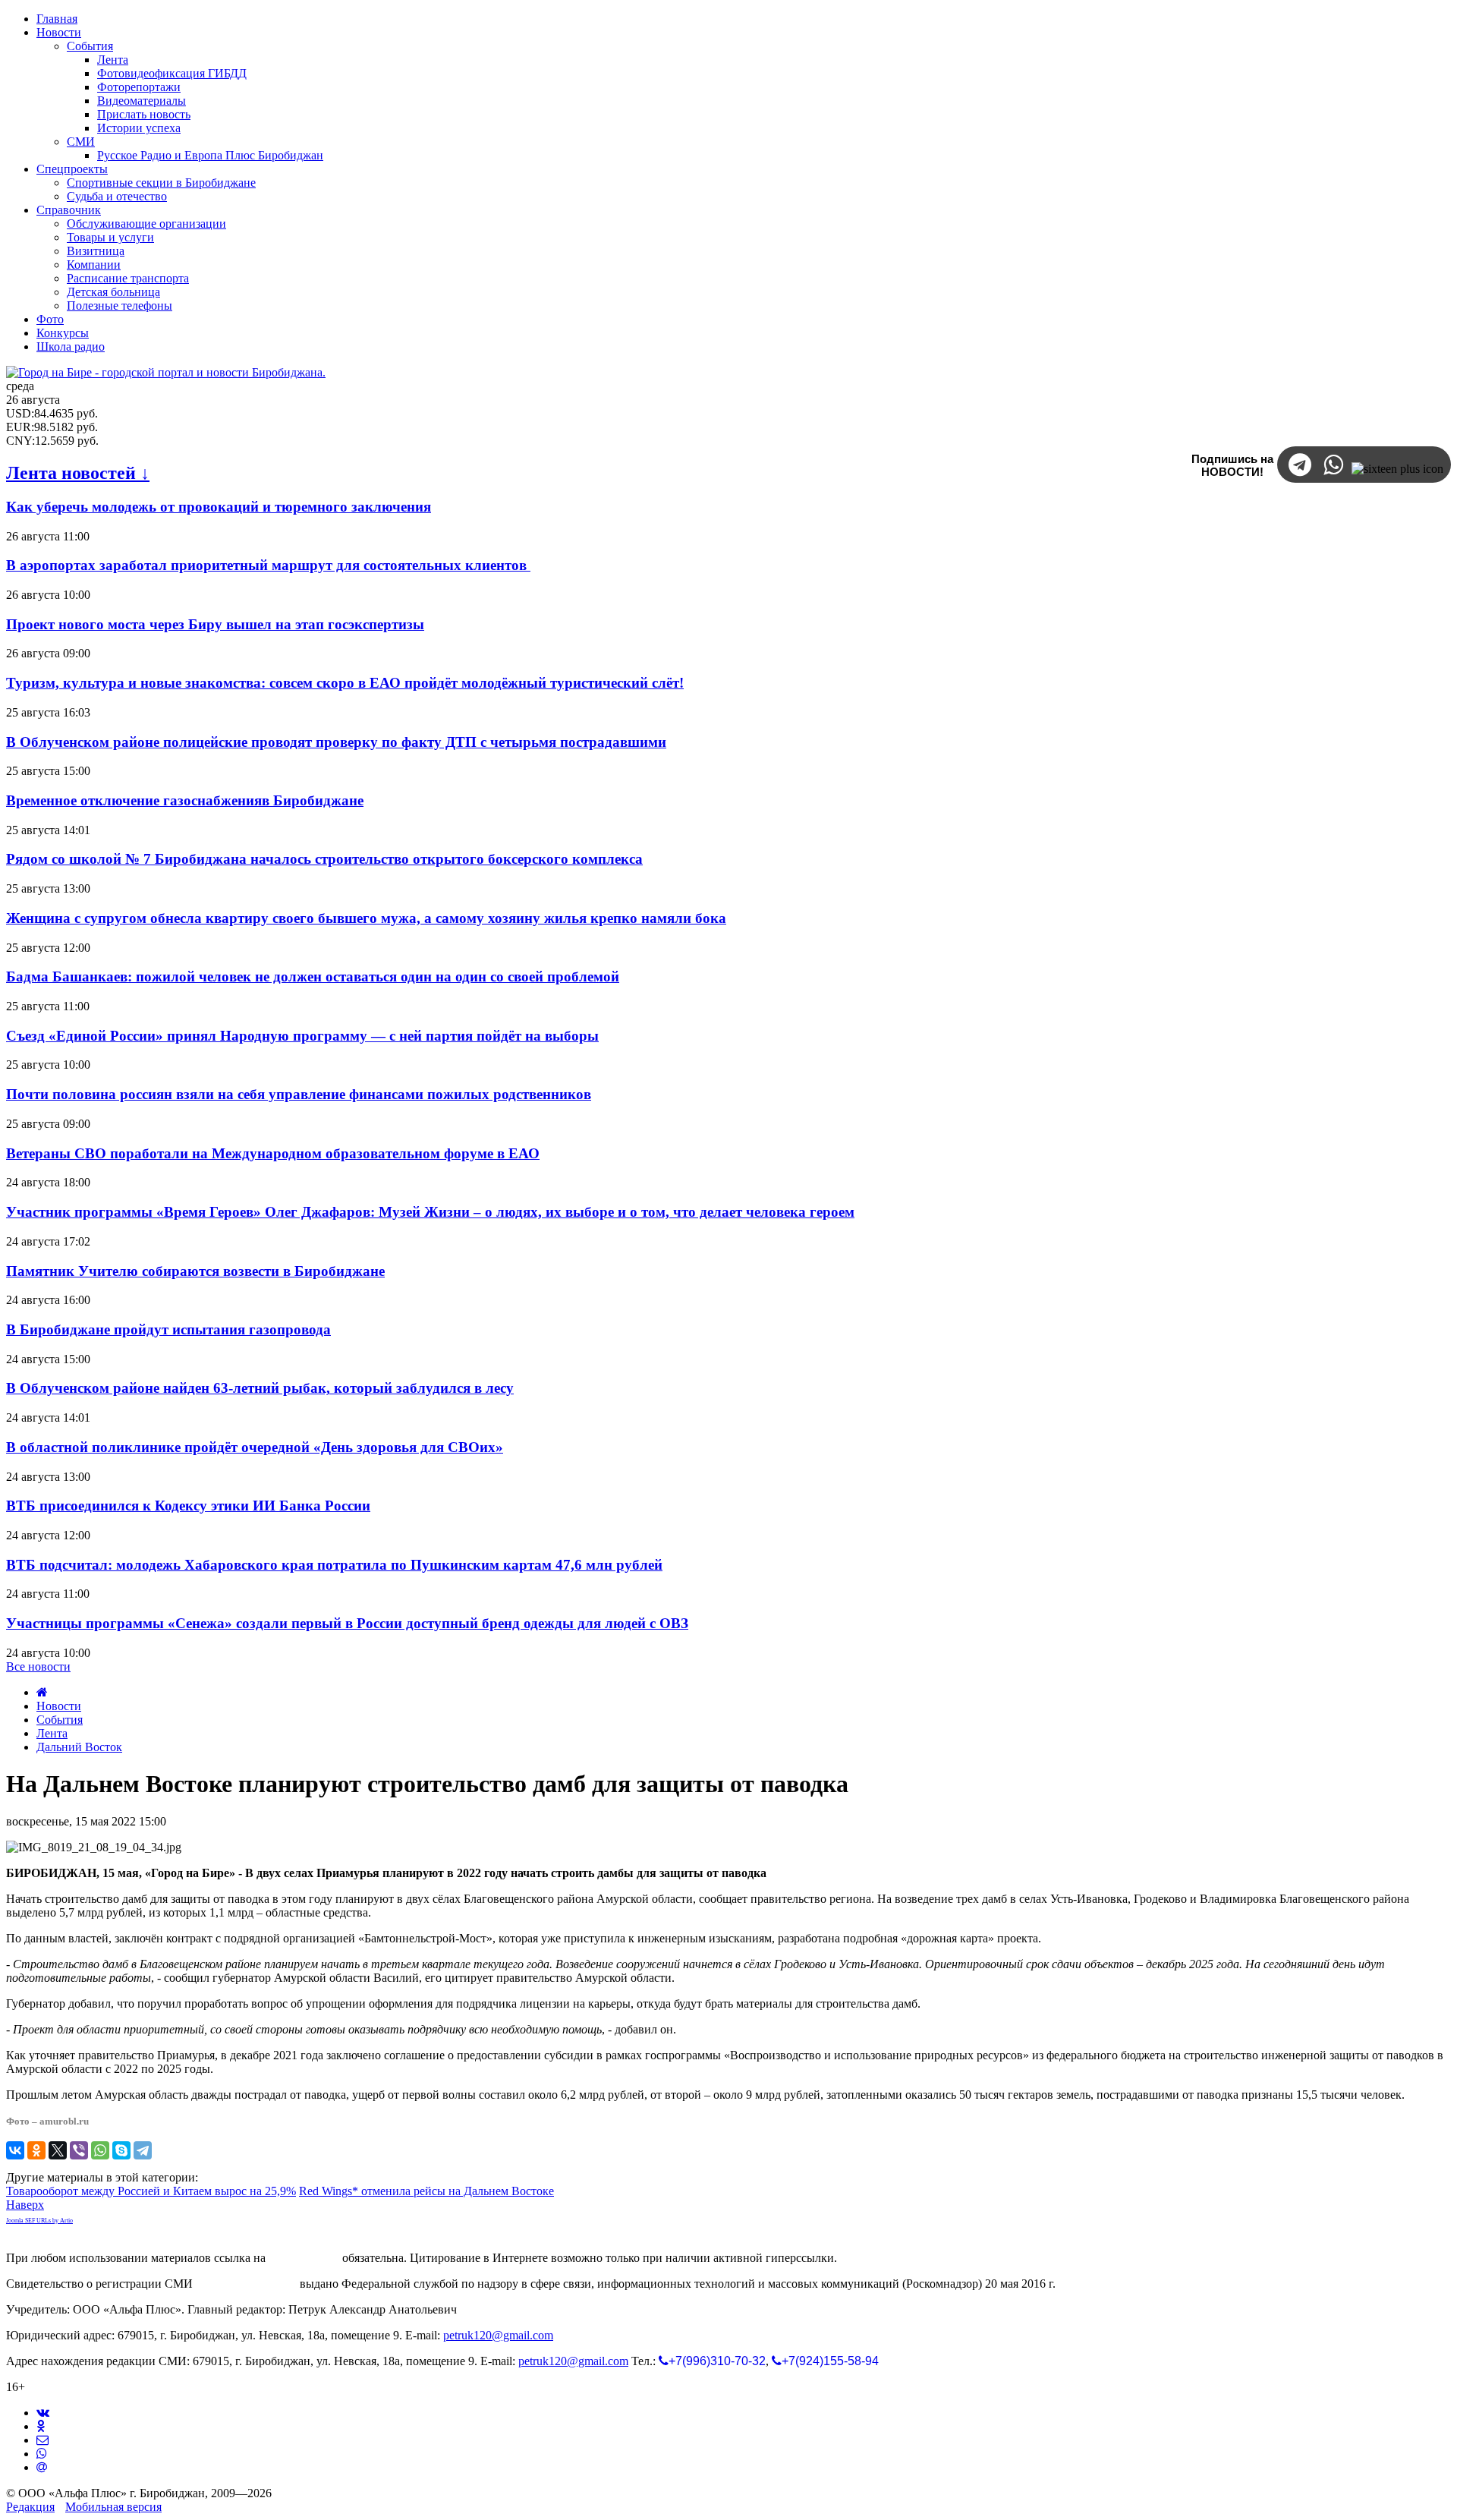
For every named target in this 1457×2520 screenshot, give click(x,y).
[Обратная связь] (42, 2440)
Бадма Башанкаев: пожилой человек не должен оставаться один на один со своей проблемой (313, 976)
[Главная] (42, 1692)
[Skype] (121, 2150)
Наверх (25, 2205)
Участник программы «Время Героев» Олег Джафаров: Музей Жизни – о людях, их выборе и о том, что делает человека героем (430, 1212)
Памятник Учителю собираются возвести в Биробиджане (195, 1271)
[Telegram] (143, 2150)
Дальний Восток (79, 1747)
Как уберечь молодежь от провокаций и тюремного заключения (219, 507)
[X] (58, 2150)
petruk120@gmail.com (498, 2335)
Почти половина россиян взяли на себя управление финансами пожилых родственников (299, 1094)
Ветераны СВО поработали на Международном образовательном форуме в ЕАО (273, 1153)
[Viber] (79, 2150)
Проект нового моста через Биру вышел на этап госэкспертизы (215, 624)
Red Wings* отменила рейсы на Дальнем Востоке (426, 2191)
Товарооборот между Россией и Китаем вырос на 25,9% (151, 2191)
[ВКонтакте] (15, 2150)
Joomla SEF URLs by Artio (39, 2221)
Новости (59, 1706)
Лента (52, 1733)
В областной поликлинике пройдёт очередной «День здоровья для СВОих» (255, 1447)
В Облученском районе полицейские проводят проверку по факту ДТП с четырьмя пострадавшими (336, 742)
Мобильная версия (113, 2507)
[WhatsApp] (100, 2150)
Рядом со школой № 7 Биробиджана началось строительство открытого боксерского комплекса (324, 859)
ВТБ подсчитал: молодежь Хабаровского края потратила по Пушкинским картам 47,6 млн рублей (334, 1565)
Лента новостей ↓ (78, 473)
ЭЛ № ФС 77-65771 (246, 2284)
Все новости (38, 1666)
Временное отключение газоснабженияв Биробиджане (185, 800)
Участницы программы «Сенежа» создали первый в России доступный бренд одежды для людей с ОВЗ (347, 1623)
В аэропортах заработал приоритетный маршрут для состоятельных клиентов (268, 565)
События (60, 1720)
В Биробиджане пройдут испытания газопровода (168, 1329)
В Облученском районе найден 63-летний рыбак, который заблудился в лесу (260, 1388)
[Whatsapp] (42, 2454)
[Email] (42, 2467)
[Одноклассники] (36, 2150)
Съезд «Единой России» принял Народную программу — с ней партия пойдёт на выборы (302, 1036)
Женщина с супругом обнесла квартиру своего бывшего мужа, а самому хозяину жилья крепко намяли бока (366, 918)
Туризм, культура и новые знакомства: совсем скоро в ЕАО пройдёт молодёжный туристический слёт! (345, 683)
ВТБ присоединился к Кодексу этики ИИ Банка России (188, 1506)
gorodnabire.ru (304, 2258)
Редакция (30, 2507)
